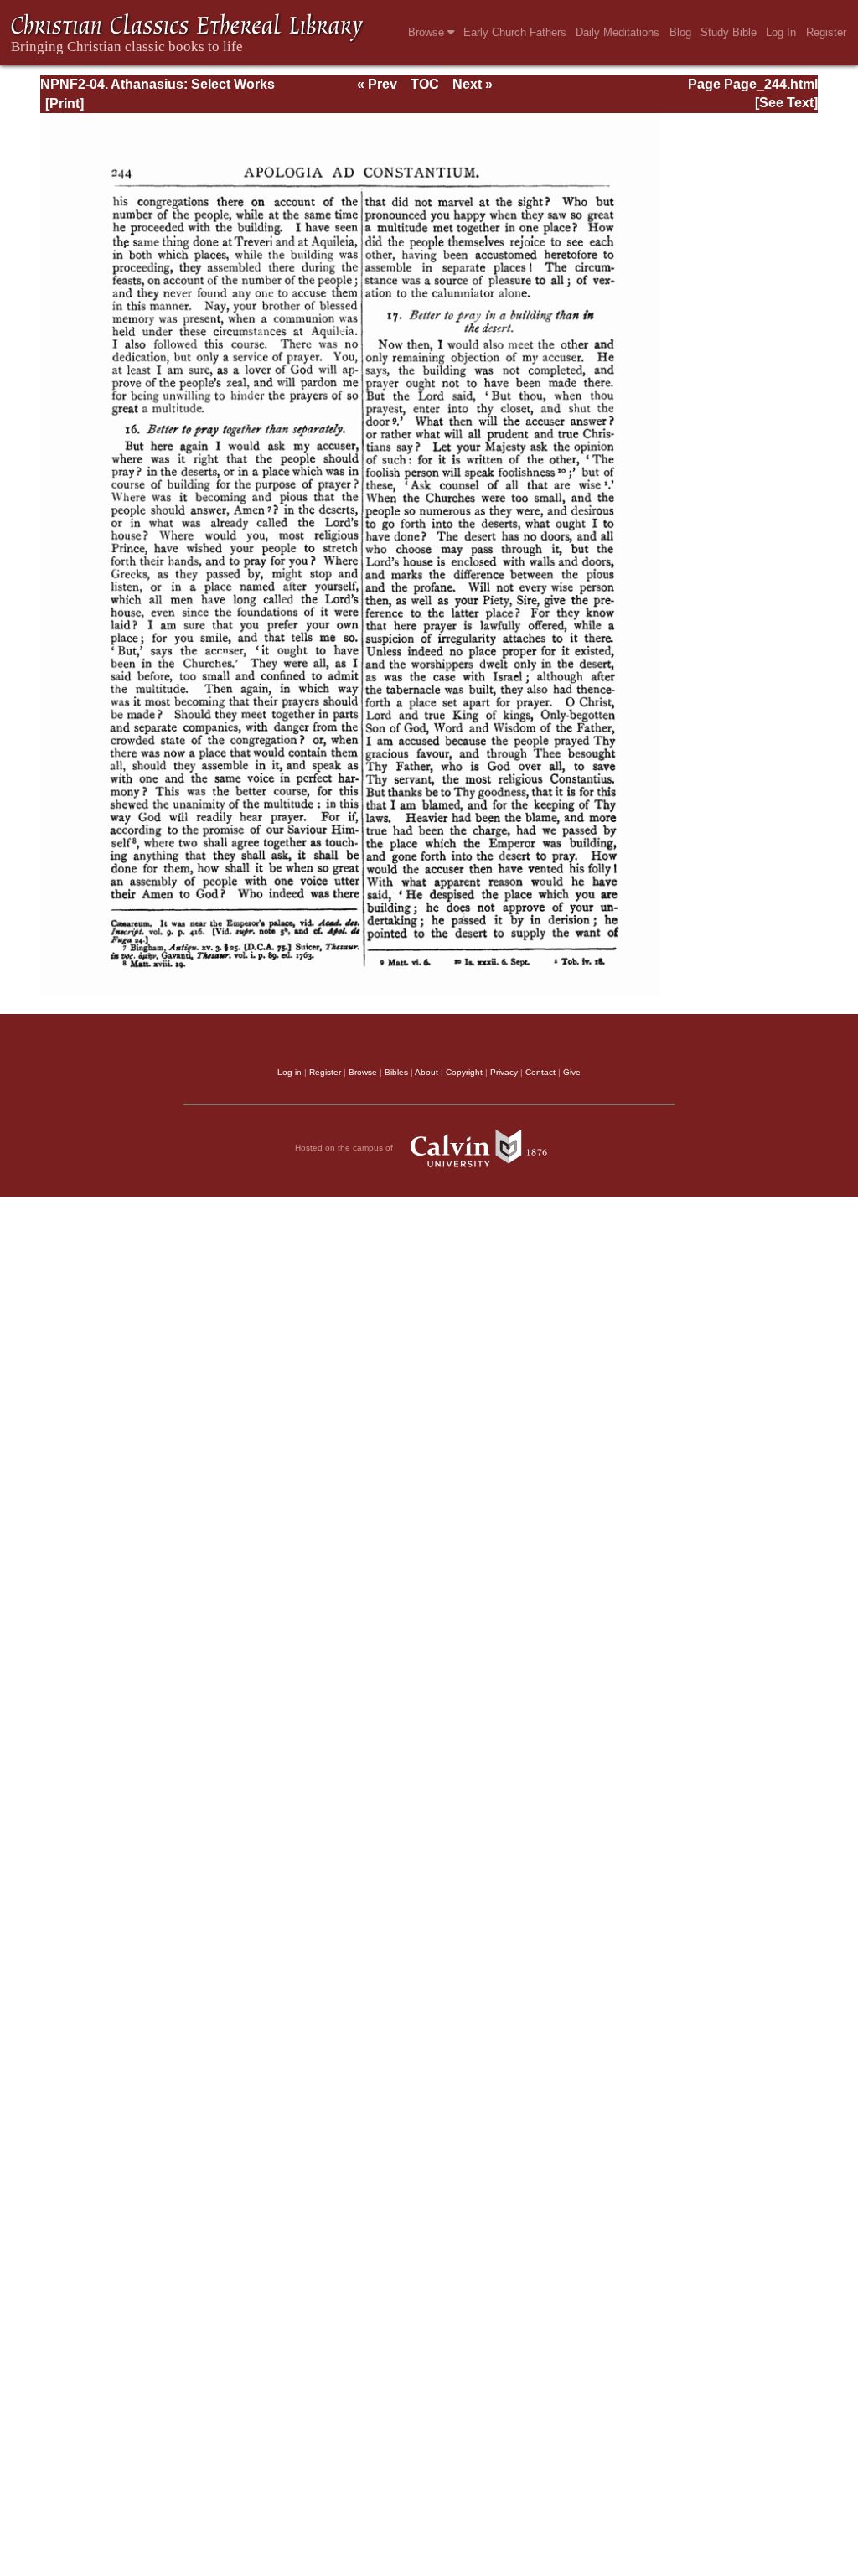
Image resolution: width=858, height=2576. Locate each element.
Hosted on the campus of (345, 1148)
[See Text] (786, 103)
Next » (473, 84)
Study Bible (729, 32)
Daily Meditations (618, 32)
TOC (425, 84)
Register (826, 32)
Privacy (504, 1072)
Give (572, 1072)
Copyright (464, 1072)
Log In (781, 32)
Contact (540, 1072)
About (426, 1072)
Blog (680, 32)
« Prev (377, 84)
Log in (289, 1072)
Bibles (396, 1072)
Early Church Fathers (515, 32)
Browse (428, 32)
